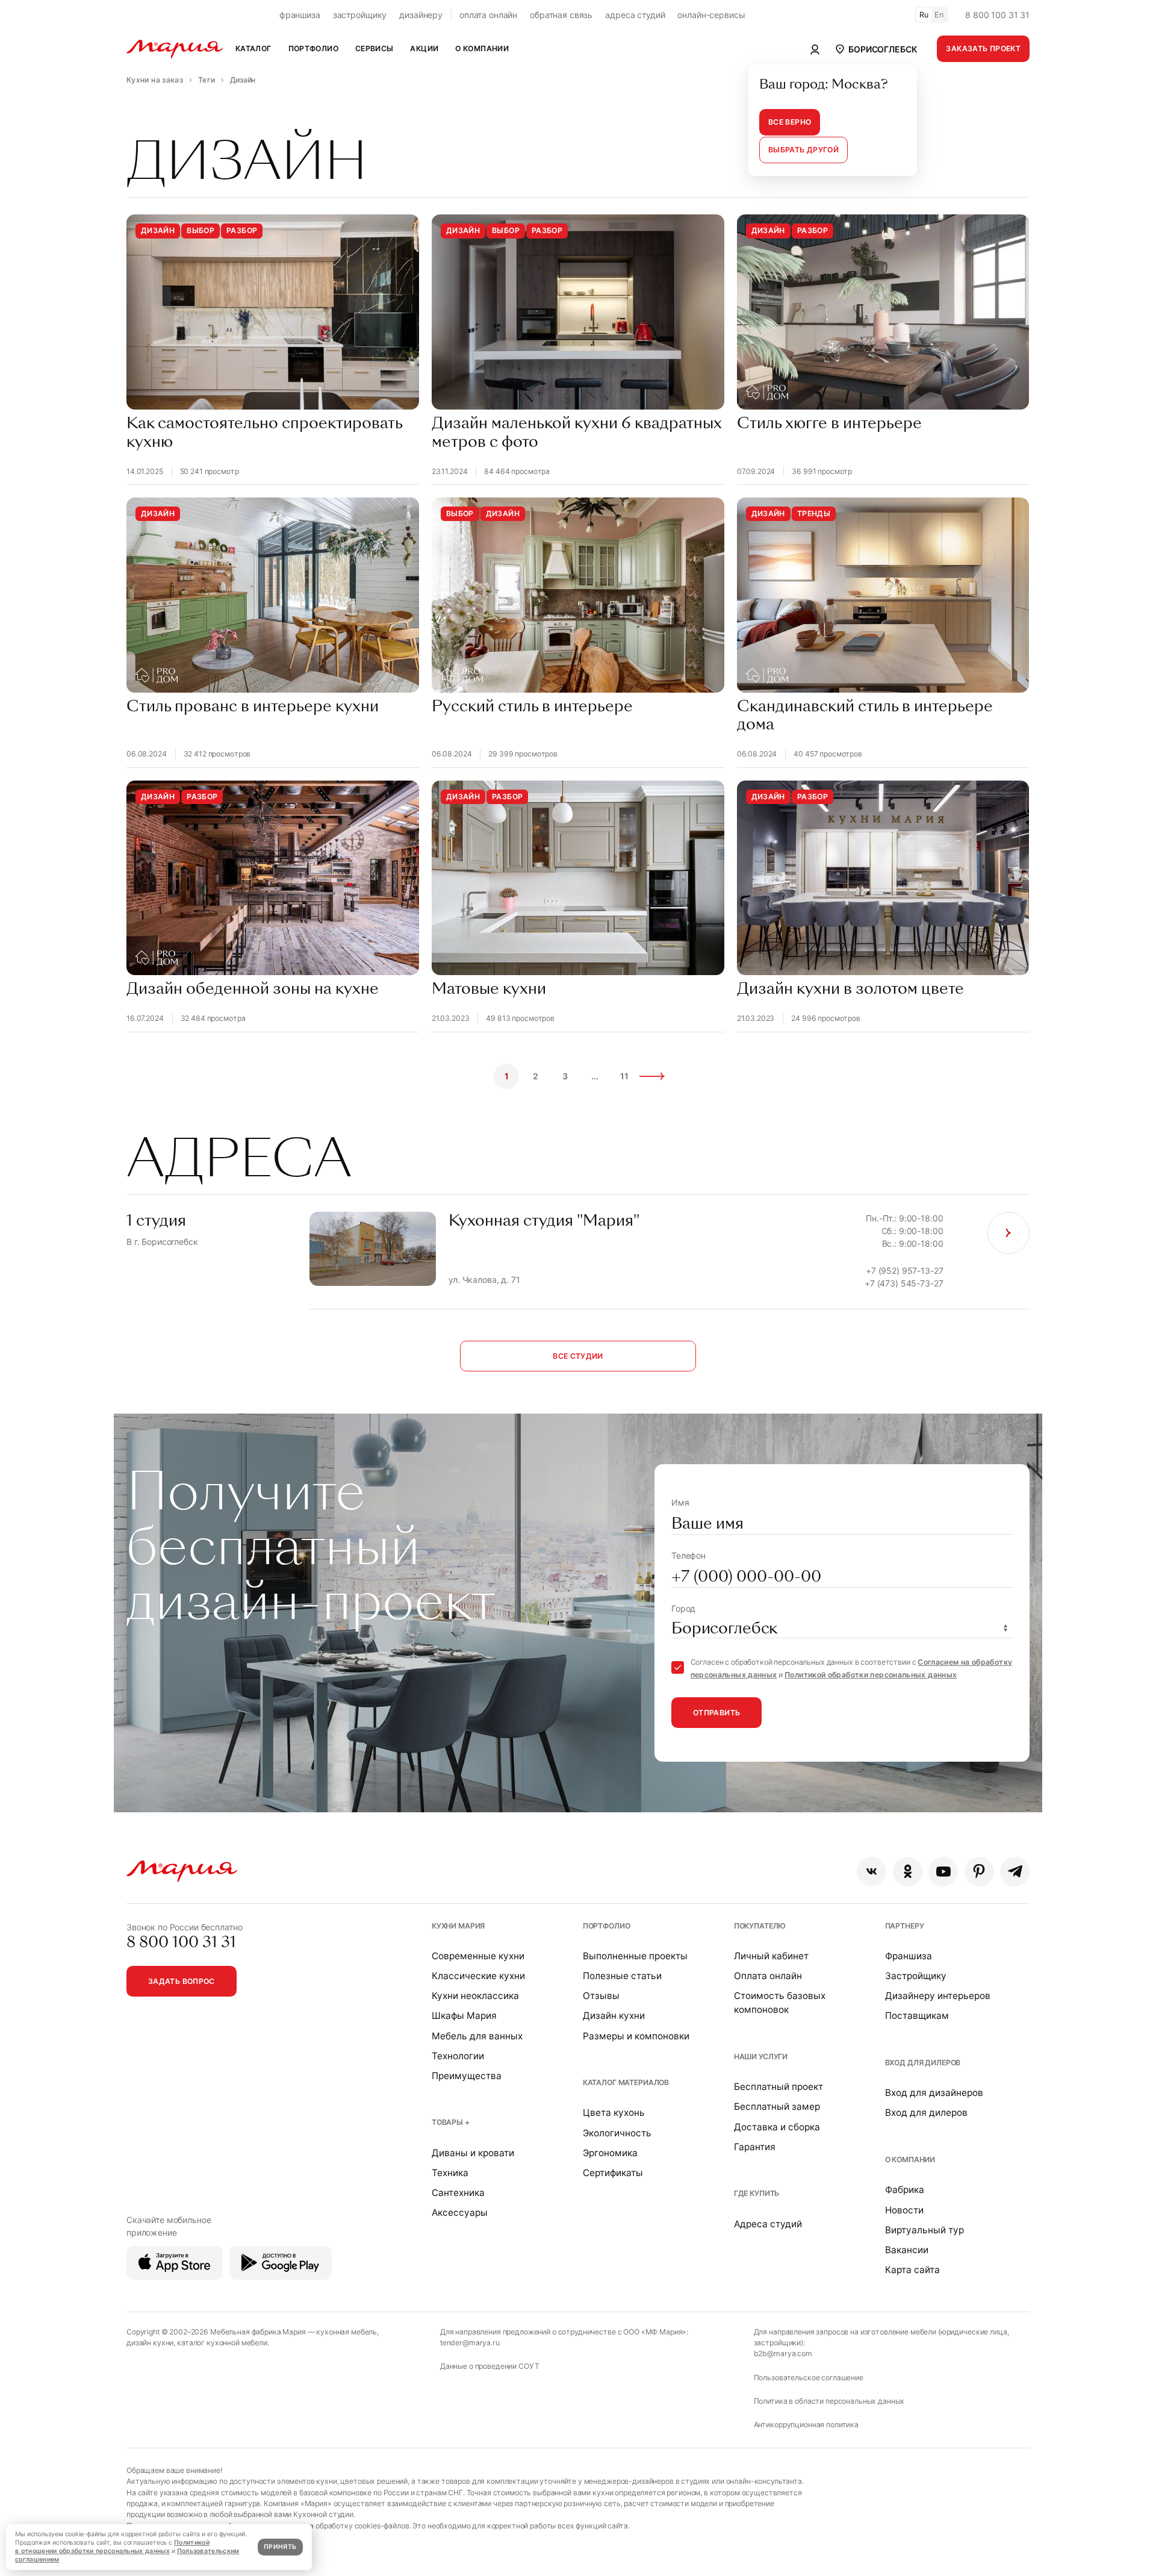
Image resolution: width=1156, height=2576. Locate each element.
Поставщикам (917, 2016)
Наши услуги (761, 2057)
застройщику (360, 15)
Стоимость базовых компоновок (780, 2003)
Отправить (716, 1713)
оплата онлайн (488, 15)
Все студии (578, 1356)
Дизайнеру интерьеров (938, 1996)
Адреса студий (768, 2224)
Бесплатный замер (777, 2107)
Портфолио (607, 1926)
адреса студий (635, 15)
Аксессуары (460, 2213)
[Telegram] (1015, 1872)
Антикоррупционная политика (806, 2425)
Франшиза (909, 1956)
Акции (424, 48)
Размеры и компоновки (636, 2036)
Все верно (790, 122)
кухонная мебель (346, 2332)
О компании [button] (482, 48)
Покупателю (760, 1926)
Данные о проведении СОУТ (490, 2366)
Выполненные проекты (635, 1956)
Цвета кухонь (614, 2113)
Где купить (757, 2193)
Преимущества (467, 2076)
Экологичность (617, 2133)
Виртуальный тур (924, 2230)
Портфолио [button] (313, 48)
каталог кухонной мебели (222, 2343)
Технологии (458, 2056)
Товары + (451, 2122)
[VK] (872, 1872)
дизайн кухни (150, 2343)
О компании (910, 2160)
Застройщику (916, 1976)
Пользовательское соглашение (809, 2378)
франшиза (300, 15)
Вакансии (907, 2250)
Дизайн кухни (614, 2016)
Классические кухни (478, 1976)
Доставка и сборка (777, 2127)
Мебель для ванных (477, 2036)
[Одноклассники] (908, 1872)
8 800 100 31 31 (997, 15)
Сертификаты (613, 2173)
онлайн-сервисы (711, 15)
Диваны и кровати (473, 2153)
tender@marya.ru (470, 2343)
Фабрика (905, 2190)
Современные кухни (478, 1956)
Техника (450, 2173)
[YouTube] (943, 1872)
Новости (904, 2210)
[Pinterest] (979, 1872)
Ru (924, 15)
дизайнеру (421, 15)
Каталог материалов (626, 2082)
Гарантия (755, 2147)
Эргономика (610, 2153)
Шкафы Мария (464, 2016)
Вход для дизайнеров (934, 2093)
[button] (875, 49)
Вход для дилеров (923, 2063)
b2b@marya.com (783, 2353)
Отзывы (601, 1996)
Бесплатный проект (778, 2087)
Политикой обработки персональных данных (871, 1675)
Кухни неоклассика (475, 1996)
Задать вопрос (182, 1981)
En (939, 15)
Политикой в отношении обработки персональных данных (112, 2547)
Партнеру (905, 1926)
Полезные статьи (622, 1976)
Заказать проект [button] (983, 48)
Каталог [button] (253, 48)
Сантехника (458, 2193)
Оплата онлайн (768, 1976)
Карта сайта (912, 2270)
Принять (280, 2547)
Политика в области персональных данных (829, 2401)
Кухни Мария (458, 1926)
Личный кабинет (771, 1956)
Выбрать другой (803, 150)
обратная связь (561, 15)
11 (625, 1076)
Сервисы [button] (374, 48)
